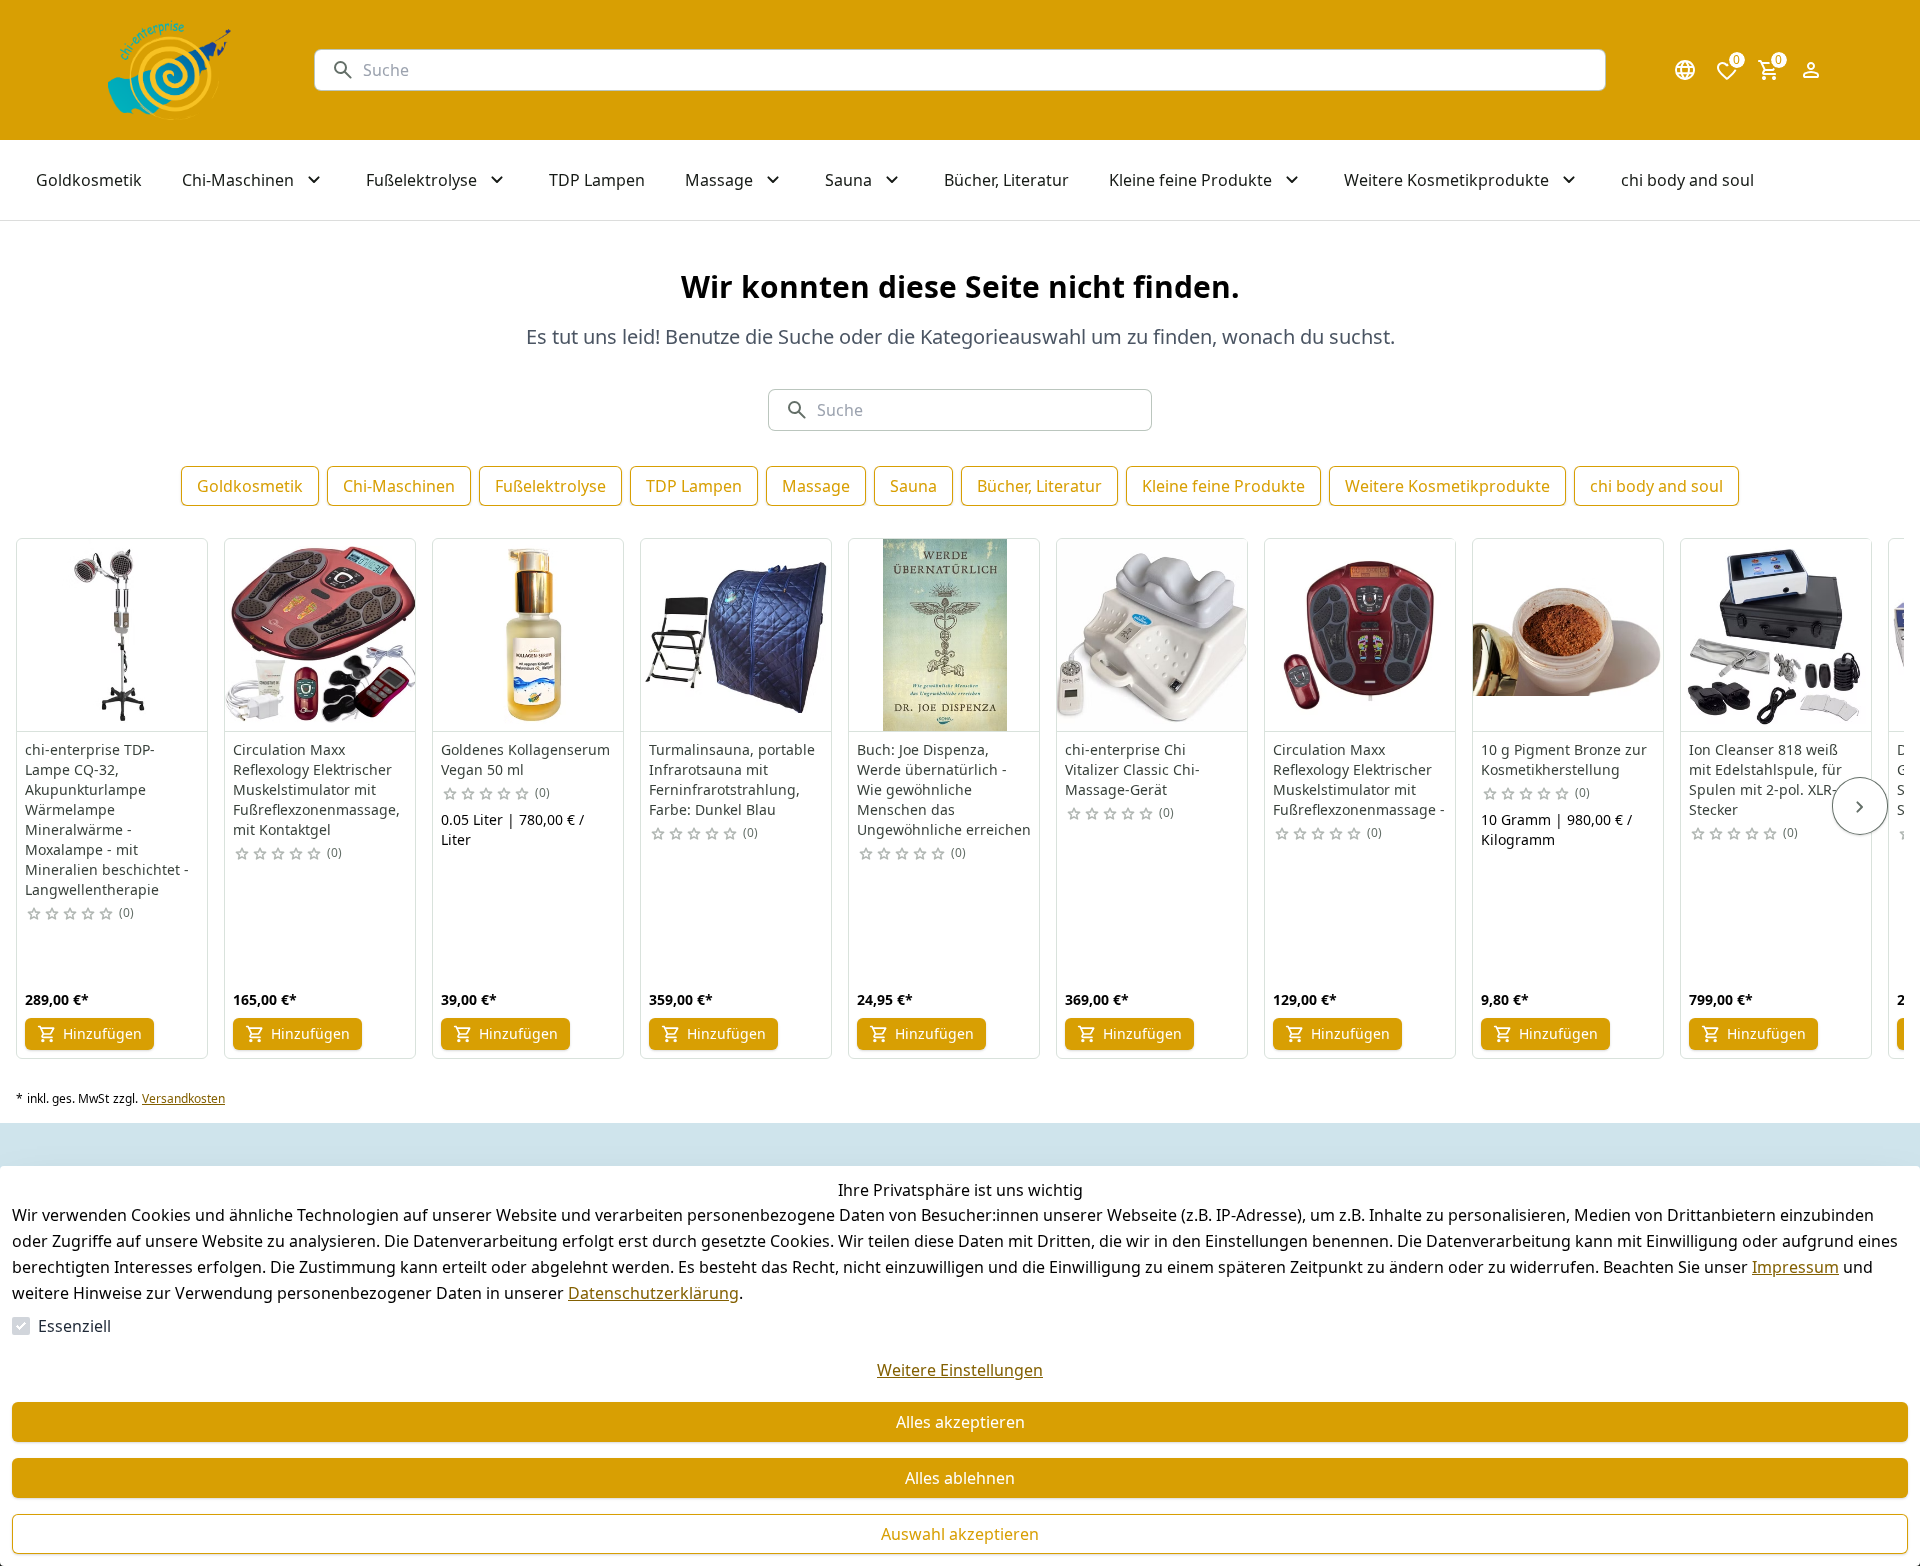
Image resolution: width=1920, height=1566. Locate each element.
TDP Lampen (694, 486)
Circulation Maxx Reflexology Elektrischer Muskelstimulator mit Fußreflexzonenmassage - (1359, 779)
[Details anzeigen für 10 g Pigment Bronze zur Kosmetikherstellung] (1569, 635)
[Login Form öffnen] (1811, 70)
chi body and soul (1656, 486)
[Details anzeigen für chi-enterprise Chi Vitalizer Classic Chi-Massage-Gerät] (1153, 635)
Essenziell (74, 1326)
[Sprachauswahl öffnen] (1685, 70)
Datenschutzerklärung (653, 1293)
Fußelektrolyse (550, 486)
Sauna (913, 486)
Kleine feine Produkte (1223, 486)
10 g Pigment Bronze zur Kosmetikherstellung (1564, 759)
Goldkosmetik (250, 486)
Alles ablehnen (960, 1478)
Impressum (1795, 1267)
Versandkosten (183, 1099)
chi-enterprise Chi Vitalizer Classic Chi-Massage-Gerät (1132, 769)
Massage (816, 486)
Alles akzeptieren (960, 1422)
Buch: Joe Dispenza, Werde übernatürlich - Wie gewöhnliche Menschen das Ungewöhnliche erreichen (944, 789)
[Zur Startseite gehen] (169, 70)
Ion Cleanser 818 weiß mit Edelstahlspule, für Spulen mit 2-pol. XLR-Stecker (1765, 779)
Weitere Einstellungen (960, 1370)
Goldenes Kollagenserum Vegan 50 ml (525, 759)
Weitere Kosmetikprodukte (1447, 486)
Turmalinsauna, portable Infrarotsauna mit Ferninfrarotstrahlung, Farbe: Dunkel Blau (732, 779)
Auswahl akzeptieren (960, 1534)
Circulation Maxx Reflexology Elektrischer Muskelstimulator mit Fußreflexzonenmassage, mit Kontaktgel (316, 789)
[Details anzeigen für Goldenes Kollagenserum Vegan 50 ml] (529, 635)
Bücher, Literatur (1039, 486)
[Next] (1860, 806)
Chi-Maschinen (399, 486)
